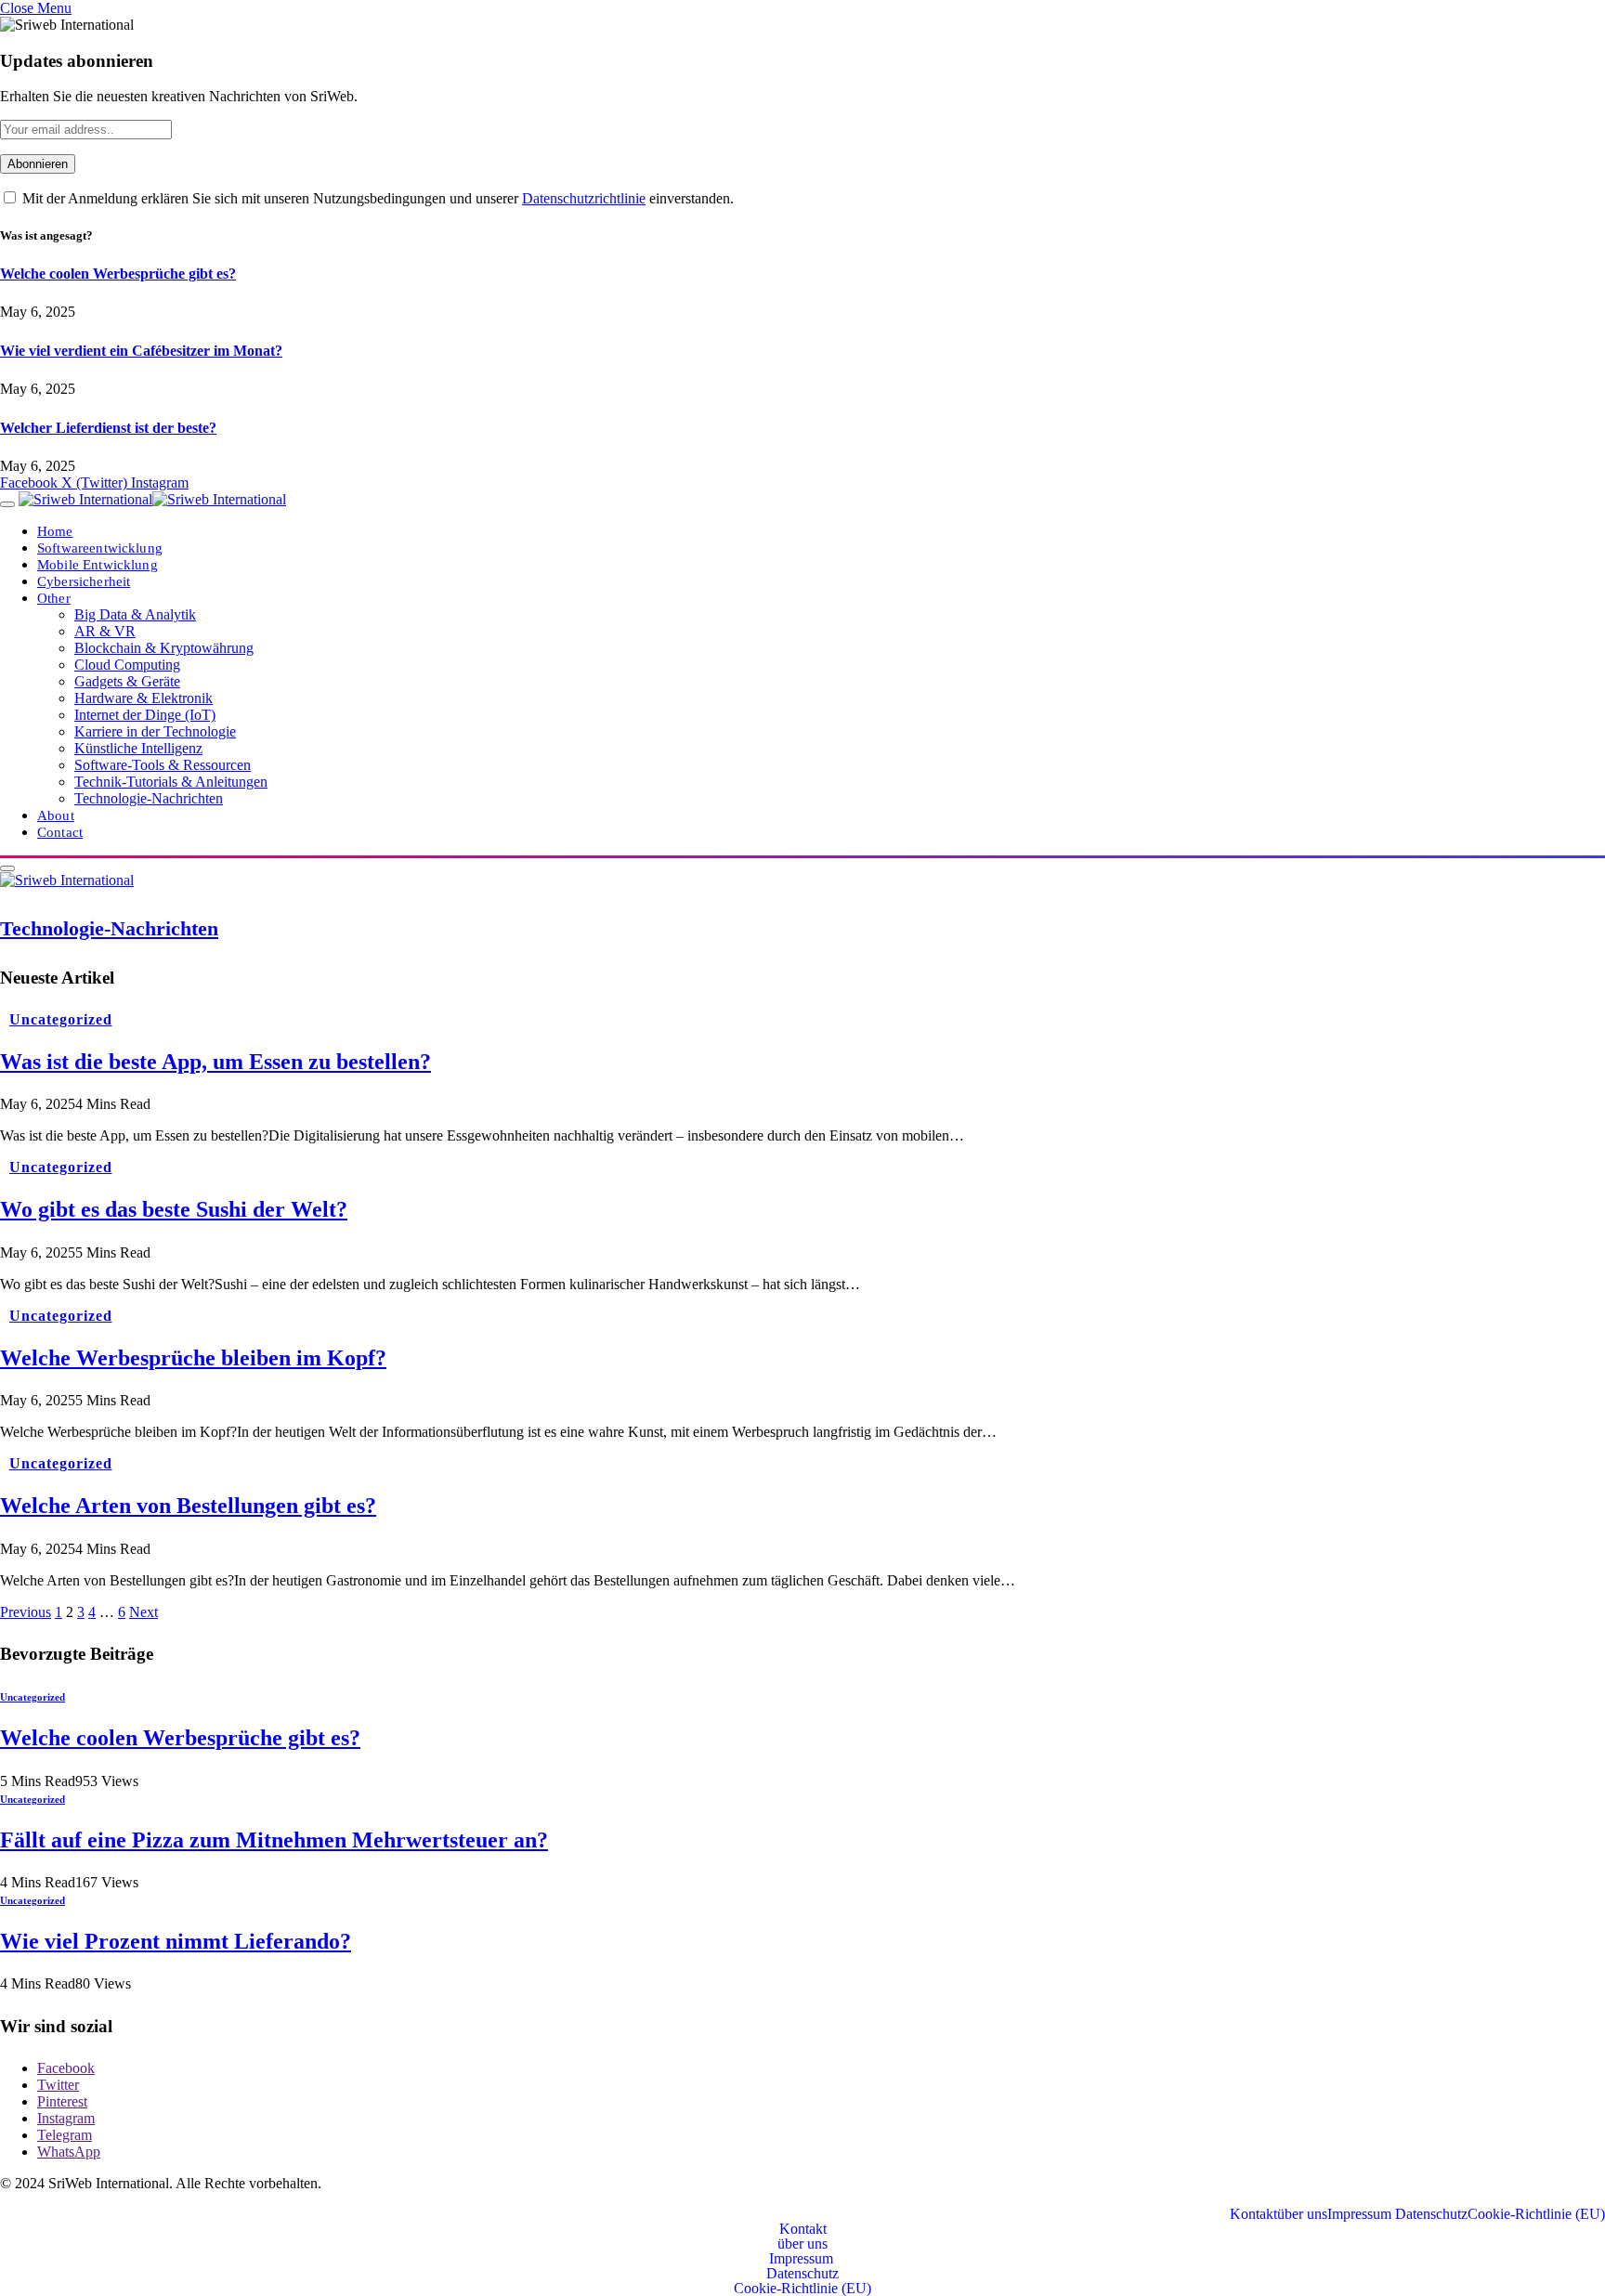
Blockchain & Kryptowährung (164, 648)
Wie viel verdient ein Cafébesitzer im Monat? (141, 351)
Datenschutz (1431, 2214)
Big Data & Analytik (135, 614)
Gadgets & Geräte (127, 681)
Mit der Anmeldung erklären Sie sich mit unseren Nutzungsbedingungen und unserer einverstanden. (376, 198)
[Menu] (7, 504)
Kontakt (1253, 2214)
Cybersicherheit (84, 581)
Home (55, 531)
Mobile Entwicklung (98, 564)
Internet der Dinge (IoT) (145, 715)
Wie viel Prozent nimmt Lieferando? (176, 1941)
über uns (1302, 2214)
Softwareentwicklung (100, 548)
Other (54, 598)
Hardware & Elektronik (144, 698)
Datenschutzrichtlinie (584, 198)
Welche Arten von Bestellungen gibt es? (188, 1506)
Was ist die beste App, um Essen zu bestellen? (215, 1062)
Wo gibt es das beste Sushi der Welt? (174, 1209)
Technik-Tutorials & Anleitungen (171, 782)
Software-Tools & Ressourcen (163, 765)
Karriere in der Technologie (155, 731)
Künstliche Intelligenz (138, 748)
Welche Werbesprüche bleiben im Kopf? (193, 1358)
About (56, 815)
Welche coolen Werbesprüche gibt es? (118, 274)
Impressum (1361, 2214)
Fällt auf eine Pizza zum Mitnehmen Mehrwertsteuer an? (274, 1840)
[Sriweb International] (152, 499)
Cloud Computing (127, 665)
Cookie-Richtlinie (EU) (1536, 2214)
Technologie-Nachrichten (149, 798)
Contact (60, 832)
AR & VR (105, 631)
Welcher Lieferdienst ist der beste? (108, 428)
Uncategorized (60, 1019)
